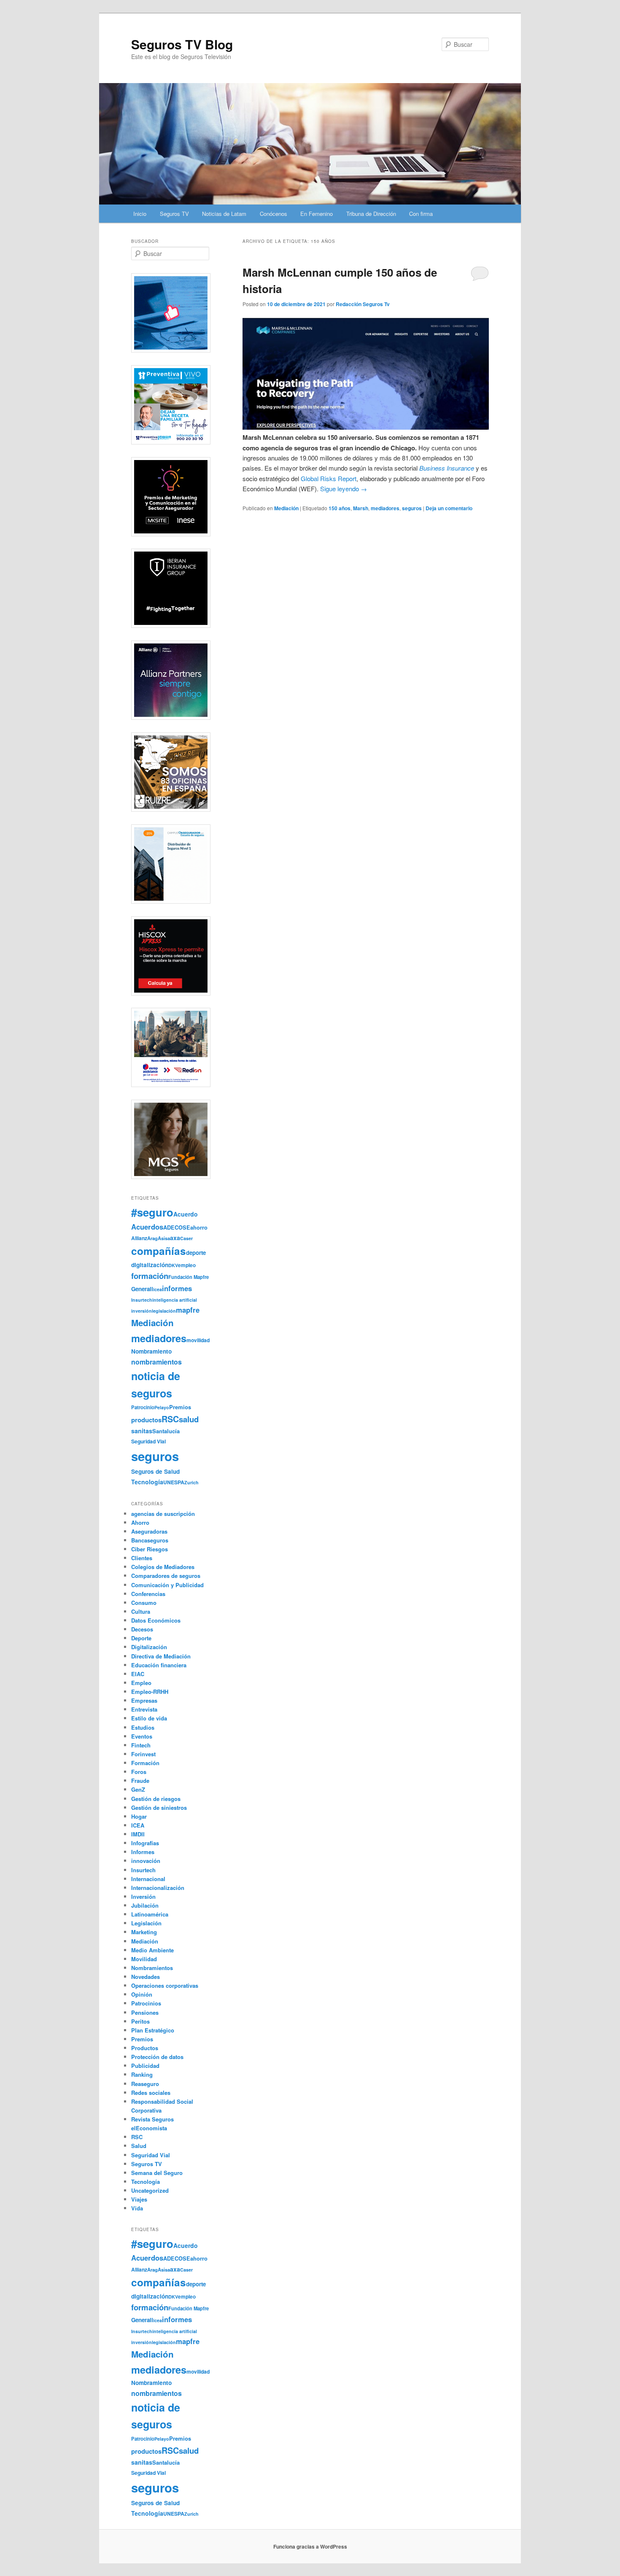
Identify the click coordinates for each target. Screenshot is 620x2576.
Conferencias (148, 1594)
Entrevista (144, 1709)
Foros (139, 1772)
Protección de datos (157, 2057)
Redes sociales (151, 2093)
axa (175, 1238)
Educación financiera (159, 1665)
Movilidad (144, 1959)
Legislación (146, 1923)
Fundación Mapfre (189, 1277)
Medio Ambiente (152, 1950)
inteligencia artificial (175, 1300)
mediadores (385, 508)
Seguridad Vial (148, 1441)
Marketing (144, 1932)
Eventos (142, 1736)
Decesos (142, 1629)
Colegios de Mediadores (163, 1567)
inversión (142, 1311)
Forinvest (143, 1754)
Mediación (286, 508)
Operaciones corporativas (165, 1985)
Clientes (142, 1558)
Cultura (141, 1611)
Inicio (140, 214)
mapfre (188, 1310)
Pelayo (162, 1407)
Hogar (139, 1816)
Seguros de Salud (155, 1471)
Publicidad (145, 2066)
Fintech (141, 1745)
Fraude (140, 1781)
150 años (340, 508)
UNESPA (174, 1482)
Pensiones (145, 2012)
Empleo (141, 1683)
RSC (170, 1419)
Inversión (143, 1896)
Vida (137, 2208)
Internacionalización (158, 1888)
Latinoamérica (150, 1914)
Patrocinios (146, 2003)
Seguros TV (174, 214)
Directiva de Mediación (161, 1656)
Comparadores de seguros (166, 1576)
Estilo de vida (149, 1718)
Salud (139, 2146)
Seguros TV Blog (182, 44)
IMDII (138, 1834)
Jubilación (145, 1905)
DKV (173, 1265)
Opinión (142, 1994)
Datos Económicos (156, 1620)
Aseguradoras (149, 1531)
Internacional (148, 1879)
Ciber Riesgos (150, 1549)
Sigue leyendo (344, 489)
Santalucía (166, 1431)
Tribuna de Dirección (371, 214)
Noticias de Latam (224, 214)
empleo (187, 1265)
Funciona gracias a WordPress (310, 2546)
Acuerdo (186, 1214)
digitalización (150, 1265)
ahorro (199, 1227)
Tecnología (147, 1482)
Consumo (144, 1603)
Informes (143, 1852)
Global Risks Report (329, 478)
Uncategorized (150, 2190)
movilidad (198, 1340)
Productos (145, 2048)
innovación (146, 1861)
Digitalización (149, 1647)
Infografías (145, 1843)
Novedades (146, 1977)
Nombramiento (151, 1351)
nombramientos (156, 1362)
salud (189, 1419)
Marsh (361, 508)
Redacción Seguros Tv (363, 304)
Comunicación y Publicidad (167, 1585)
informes (177, 1288)
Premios (180, 1407)
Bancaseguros (150, 1540)
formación (150, 1276)
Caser (186, 1238)
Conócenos (274, 214)
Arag (152, 1238)
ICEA (138, 1825)
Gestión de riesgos (156, 1799)
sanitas (142, 1431)
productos (146, 1420)
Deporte (141, 1638)
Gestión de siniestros (159, 1808)
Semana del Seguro (157, 2173)
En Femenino (317, 214)
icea (158, 1289)
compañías (159, 1251)
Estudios (143, 1727)
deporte (196, 1253)
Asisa (164, 1238)
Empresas (144, 1700)
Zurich (191, 1482)
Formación (145, 1763)
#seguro (152, 1212)
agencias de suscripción (163, 1514)
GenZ (138, 1789)
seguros (412, 508)
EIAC (138, 1674)
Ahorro (140, 1522)
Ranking (142, 2074)
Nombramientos (152, 1968)
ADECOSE (177, 1227)
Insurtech (142, 1300)
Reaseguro (145, 2084)
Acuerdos (147, 1227)
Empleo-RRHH (150, 1692)
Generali (142, 1289)
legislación (164, 1311)
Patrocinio (143, 1407)
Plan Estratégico (153, 2030)
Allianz (139, 1238)
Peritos (140, 2021)
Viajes (139, 2199)
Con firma (421, 214)
